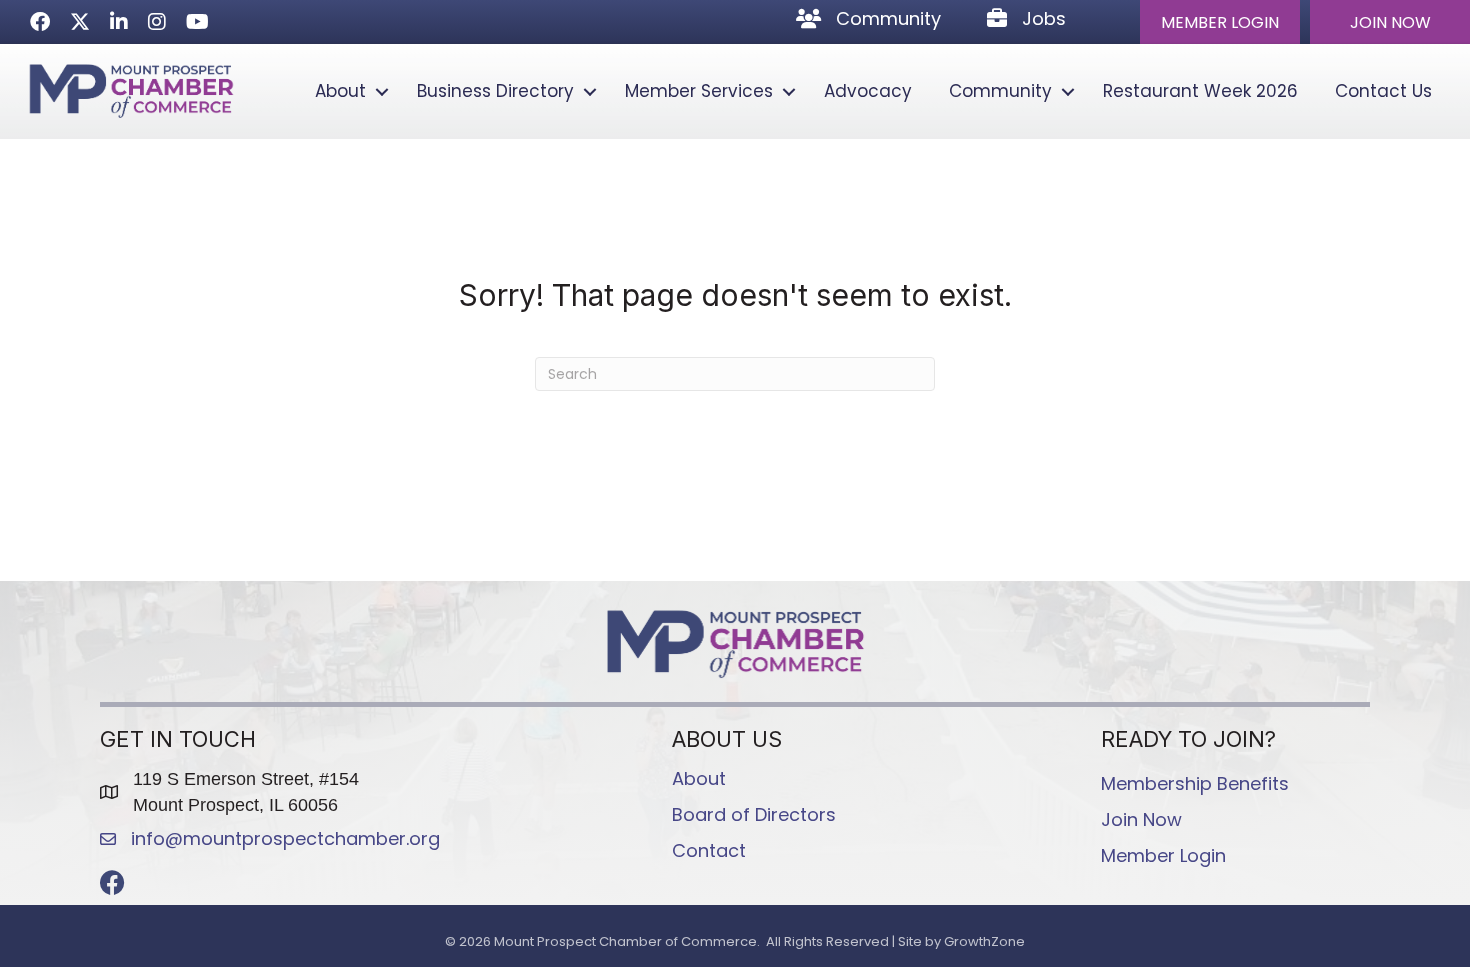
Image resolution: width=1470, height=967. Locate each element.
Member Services (699, 91)
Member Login (1163, 855)
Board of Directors (754, 814)
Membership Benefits (1195, 783)
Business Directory (495, 91)
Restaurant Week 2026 (1200, 91)
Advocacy (868, 91)
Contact (709, 850)
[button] (1220, 22)
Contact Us (1383, 91)
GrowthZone (984, 941)
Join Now (1141, 819)
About (340, 91)
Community (1000, 91)
